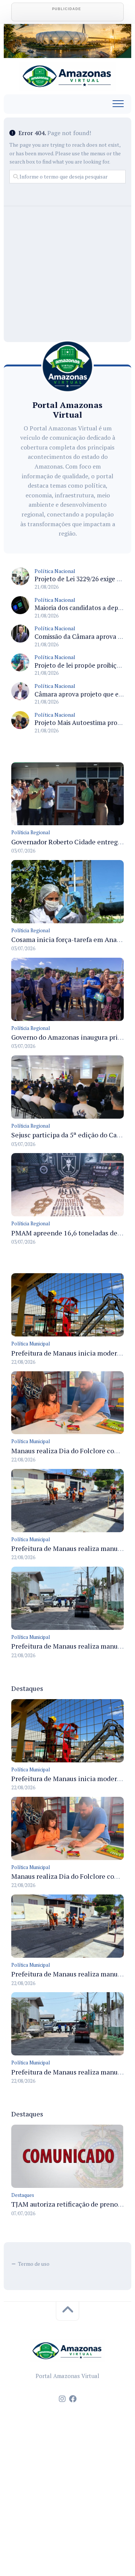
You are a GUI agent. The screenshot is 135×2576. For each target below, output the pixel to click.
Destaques (23, 2195)
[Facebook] (73, 2399)
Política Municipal (31, 1344)
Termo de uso (34, 2264)
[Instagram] (62, 2399)
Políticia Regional (31, 832)
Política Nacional (55, 571)
